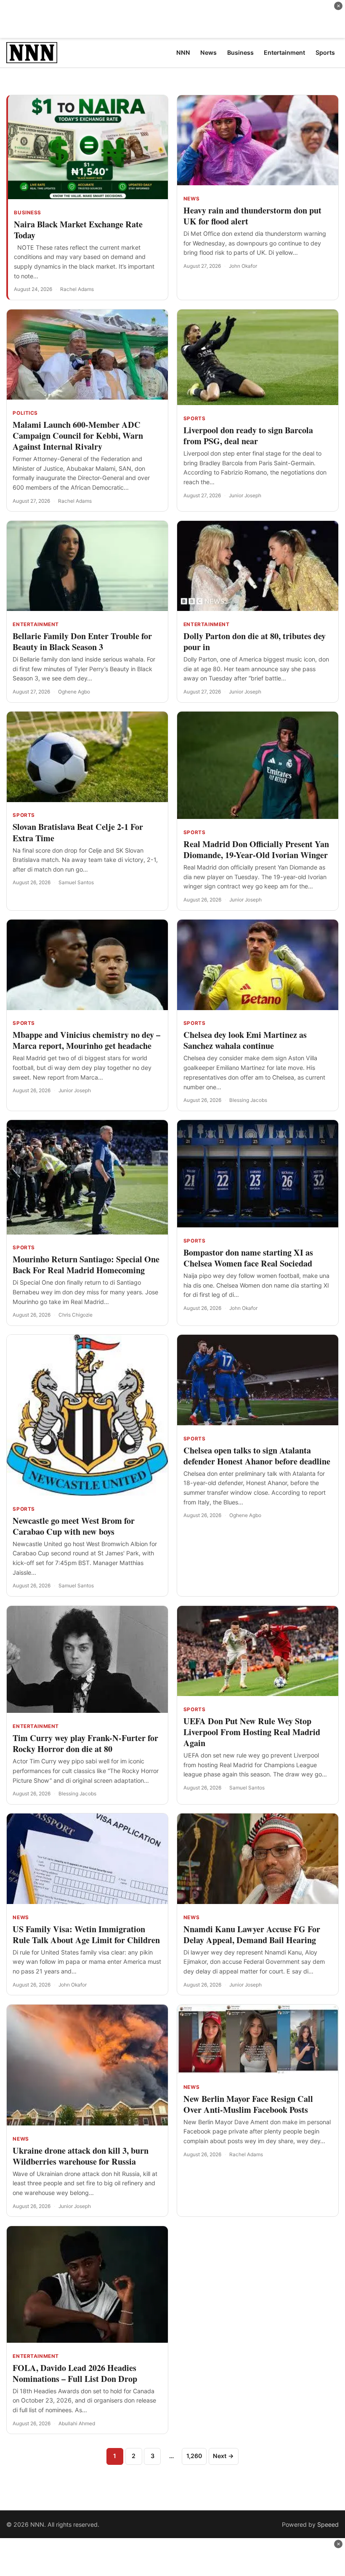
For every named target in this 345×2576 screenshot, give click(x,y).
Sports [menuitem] (325, 52)
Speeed (328, 2524)
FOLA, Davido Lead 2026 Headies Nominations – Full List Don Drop (75, 2373)
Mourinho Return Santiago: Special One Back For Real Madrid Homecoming (86, 1265)
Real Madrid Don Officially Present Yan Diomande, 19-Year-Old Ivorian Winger (256, 849)
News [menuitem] (208, 52)
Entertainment (36, 624)
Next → (223, 2456)
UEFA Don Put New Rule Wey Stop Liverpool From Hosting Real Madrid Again (252, 1732)
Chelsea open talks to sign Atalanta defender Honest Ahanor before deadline (257, 1456)
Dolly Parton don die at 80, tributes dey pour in (255, 641)
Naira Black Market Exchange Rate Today (78, 230)
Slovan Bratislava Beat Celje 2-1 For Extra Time (78, 832)
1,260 (194, 2456)
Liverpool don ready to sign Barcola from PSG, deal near (248, 436)
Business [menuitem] (240, 52)
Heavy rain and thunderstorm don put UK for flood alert (252, 216)
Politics (25, 413)
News (191, 199)
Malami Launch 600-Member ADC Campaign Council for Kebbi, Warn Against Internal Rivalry (78, 436)
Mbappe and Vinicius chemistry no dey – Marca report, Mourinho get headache (86, 1040)
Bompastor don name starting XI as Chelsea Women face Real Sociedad (248, 1258)
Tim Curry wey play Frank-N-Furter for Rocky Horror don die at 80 (85, 1743)
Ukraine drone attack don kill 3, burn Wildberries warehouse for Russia (81, 2156)
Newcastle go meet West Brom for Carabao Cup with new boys (74, 1526)
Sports (195, 419)
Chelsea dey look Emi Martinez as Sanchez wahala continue (245, 1040)
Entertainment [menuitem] (284, 52)
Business (28, 213)
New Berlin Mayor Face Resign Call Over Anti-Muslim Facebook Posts (248, 2104)
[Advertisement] (172, 19)
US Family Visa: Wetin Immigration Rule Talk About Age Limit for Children (86, 1935)
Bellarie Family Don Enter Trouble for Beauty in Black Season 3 (82, 641)
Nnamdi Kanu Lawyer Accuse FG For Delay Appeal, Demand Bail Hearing (252, 1935)
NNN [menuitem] (183, 52)
